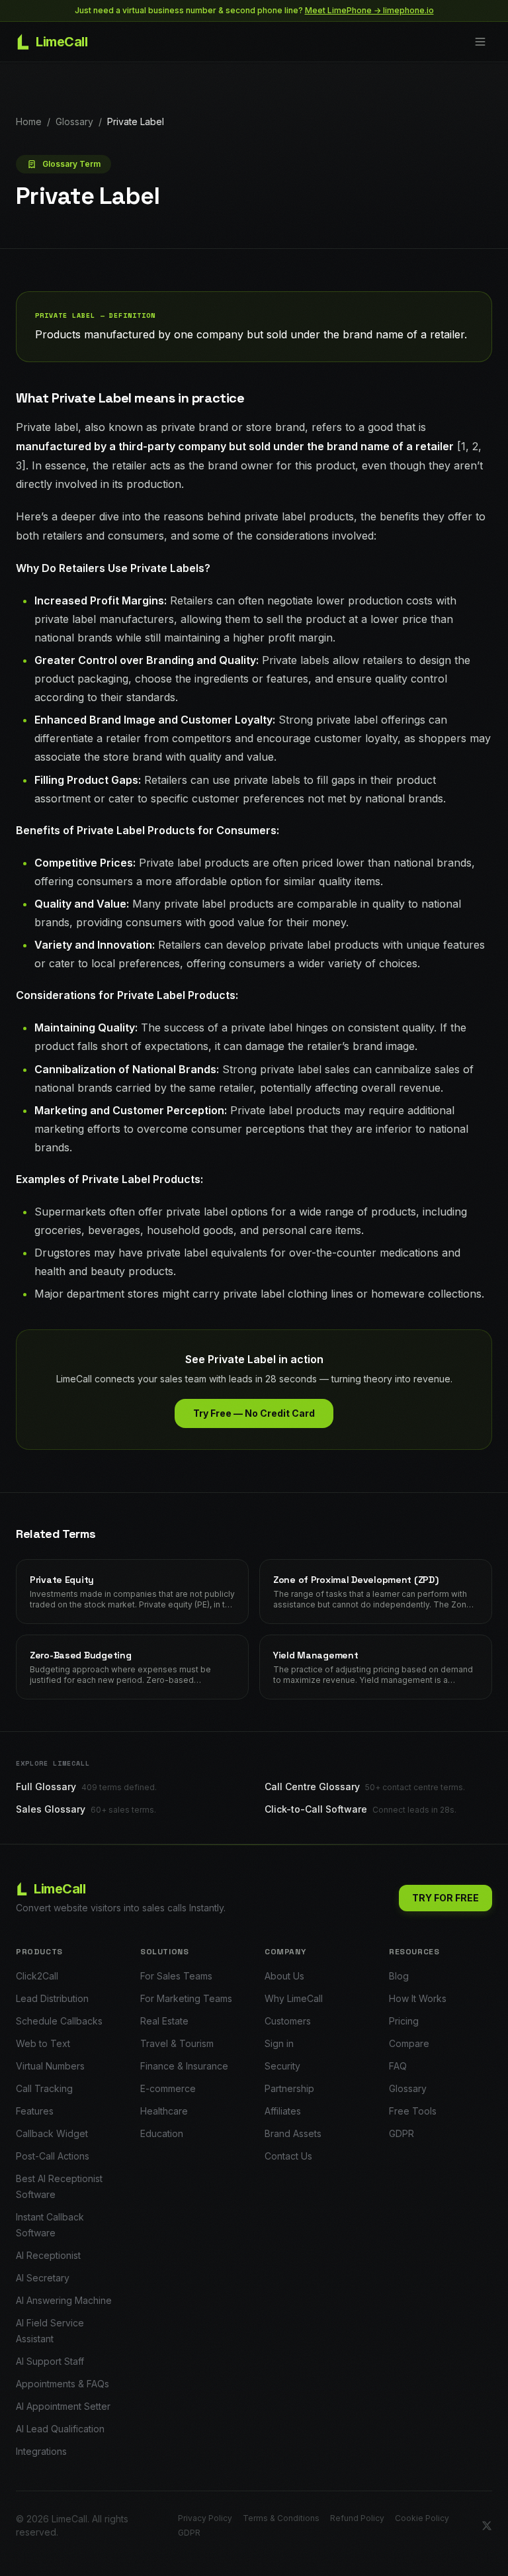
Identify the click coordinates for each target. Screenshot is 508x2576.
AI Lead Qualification (60, 2429)
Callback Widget (52, 2133)
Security (282, 2066)
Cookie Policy (422, 2518)
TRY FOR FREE (445, 1898)
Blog (399, 1976)
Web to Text (43, 2043)
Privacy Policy (205, 2518)
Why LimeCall (294, 1998)
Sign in (279, 2043)
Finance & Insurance (184, 2066)
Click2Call (37, 1976)
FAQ (398, 2066)
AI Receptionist (48, 2255)
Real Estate (164, 2021)
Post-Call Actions (53, 2156)
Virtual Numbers (50, 2066)
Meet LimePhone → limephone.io (369, 10)
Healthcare (164, 2111)
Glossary (74, 121)
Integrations (41, 2451)
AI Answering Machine (64, 2300)
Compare (409, 2043)
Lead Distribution (52, 1998)
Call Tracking (44, 2088)
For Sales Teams (176, 1976)
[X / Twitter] (487, 2526)
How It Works (418, 1998)
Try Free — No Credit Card (254, 1413)
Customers (288, 2021)
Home (29, 121)
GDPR (402, 2133)
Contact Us (288, 2156)
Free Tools (413, 2111)
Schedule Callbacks (59, 2021)
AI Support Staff (50, 2361)
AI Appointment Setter (63, 2406)
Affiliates (283, 2111)
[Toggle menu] (480, 42)
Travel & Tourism (177, 2043)
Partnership (289, 2088)
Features (35, 2111)
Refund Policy (357, 2518)
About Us (284, 1976)
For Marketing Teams (186, 1998)
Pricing (404, 2021)
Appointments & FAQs (63, 2384)
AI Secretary (43, 2278)
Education (162, 2133)
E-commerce (168, 2088)
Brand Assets (293, 2133)
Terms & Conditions (281, 2518)
